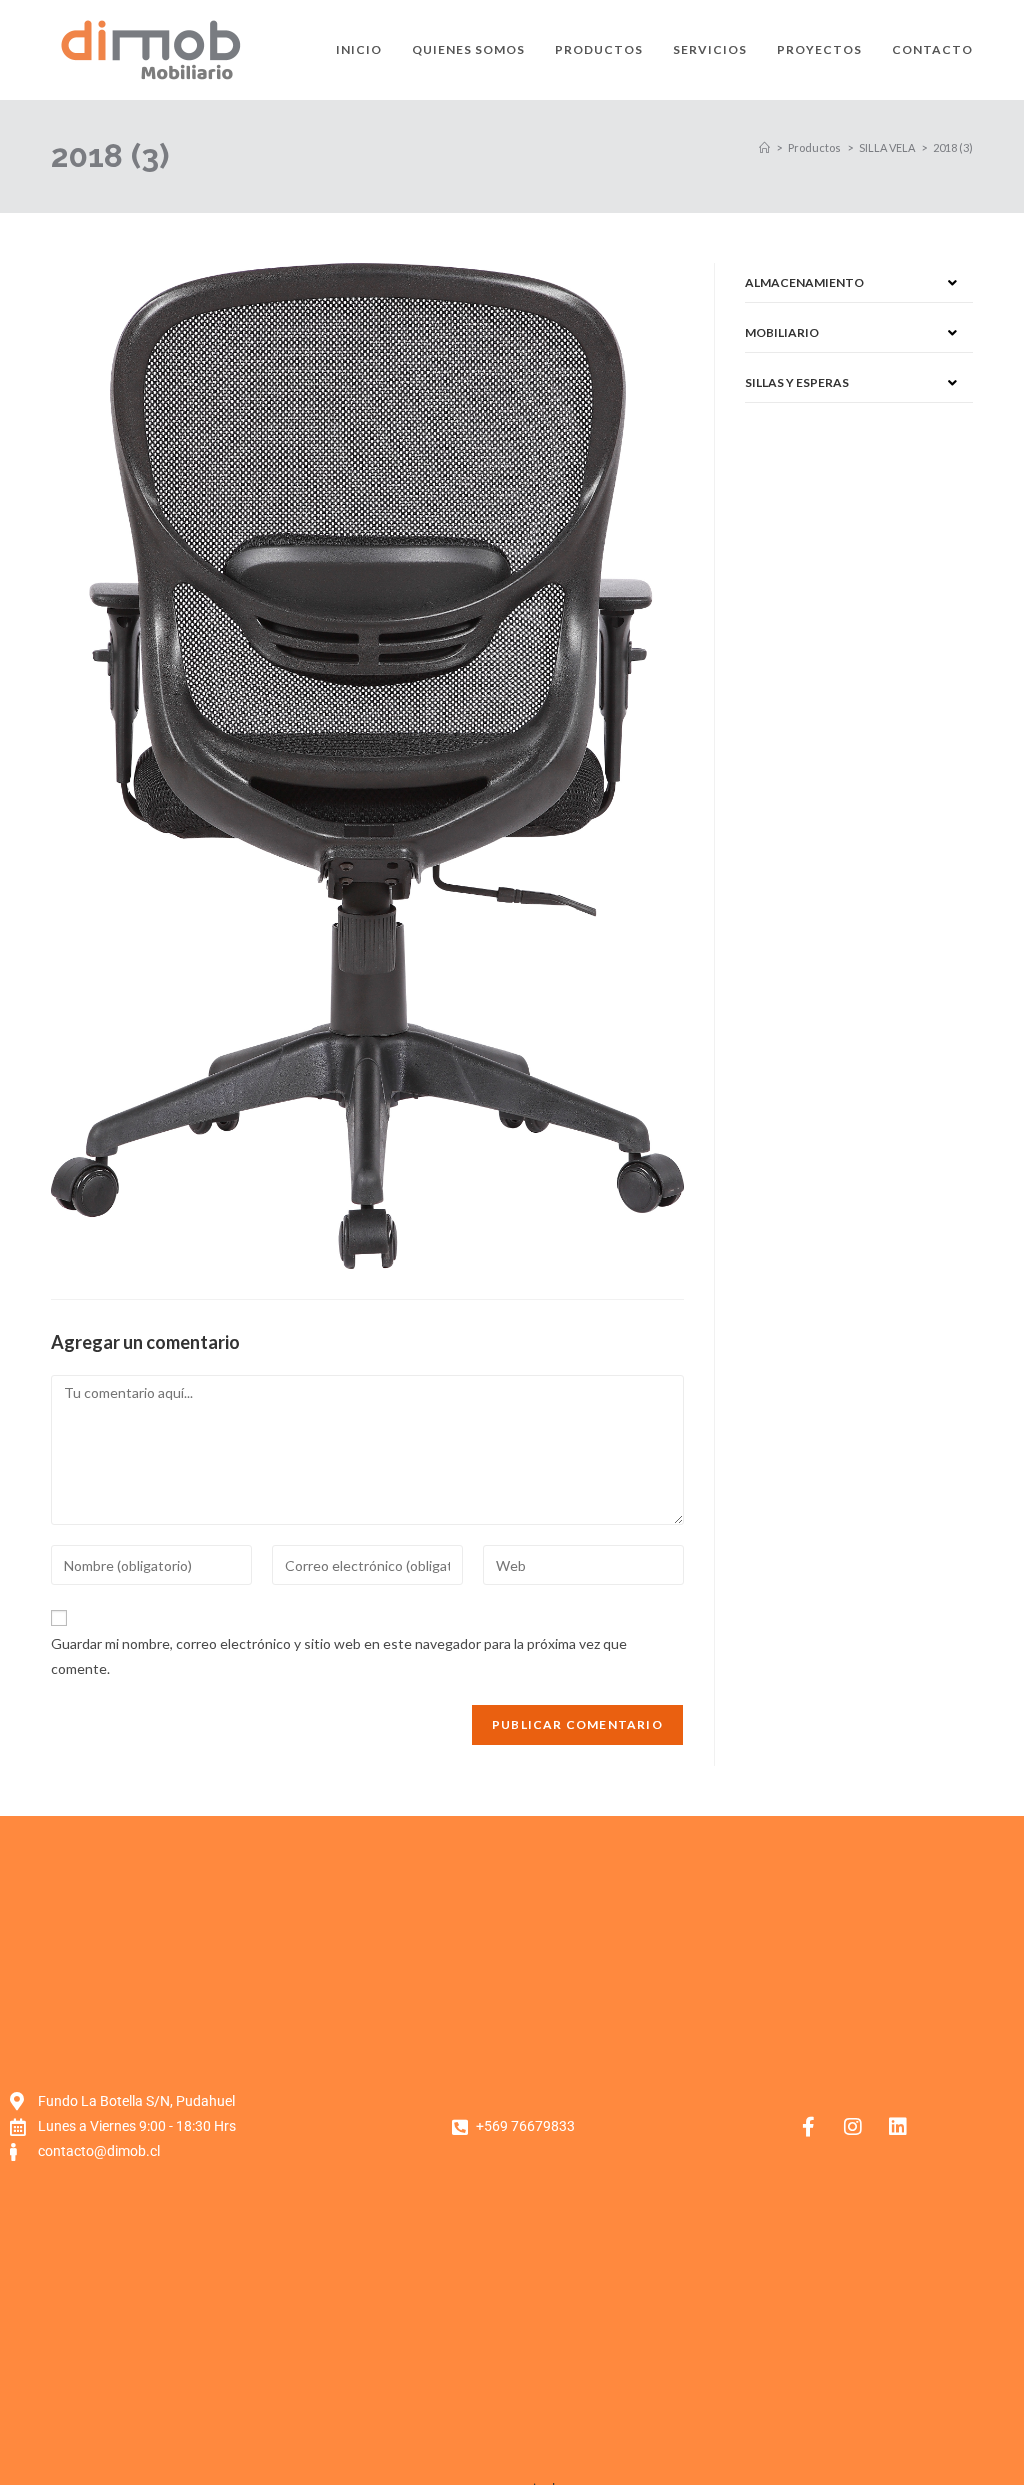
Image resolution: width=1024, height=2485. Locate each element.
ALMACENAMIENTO (804, 282)
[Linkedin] (898, 2127)
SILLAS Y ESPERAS (797, 382)
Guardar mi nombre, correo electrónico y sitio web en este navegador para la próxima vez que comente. (339, 1656)
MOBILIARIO (782, 332)
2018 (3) (953, 147)
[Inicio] (764, 147)
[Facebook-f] (808, 2127)
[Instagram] (853, 2127)
